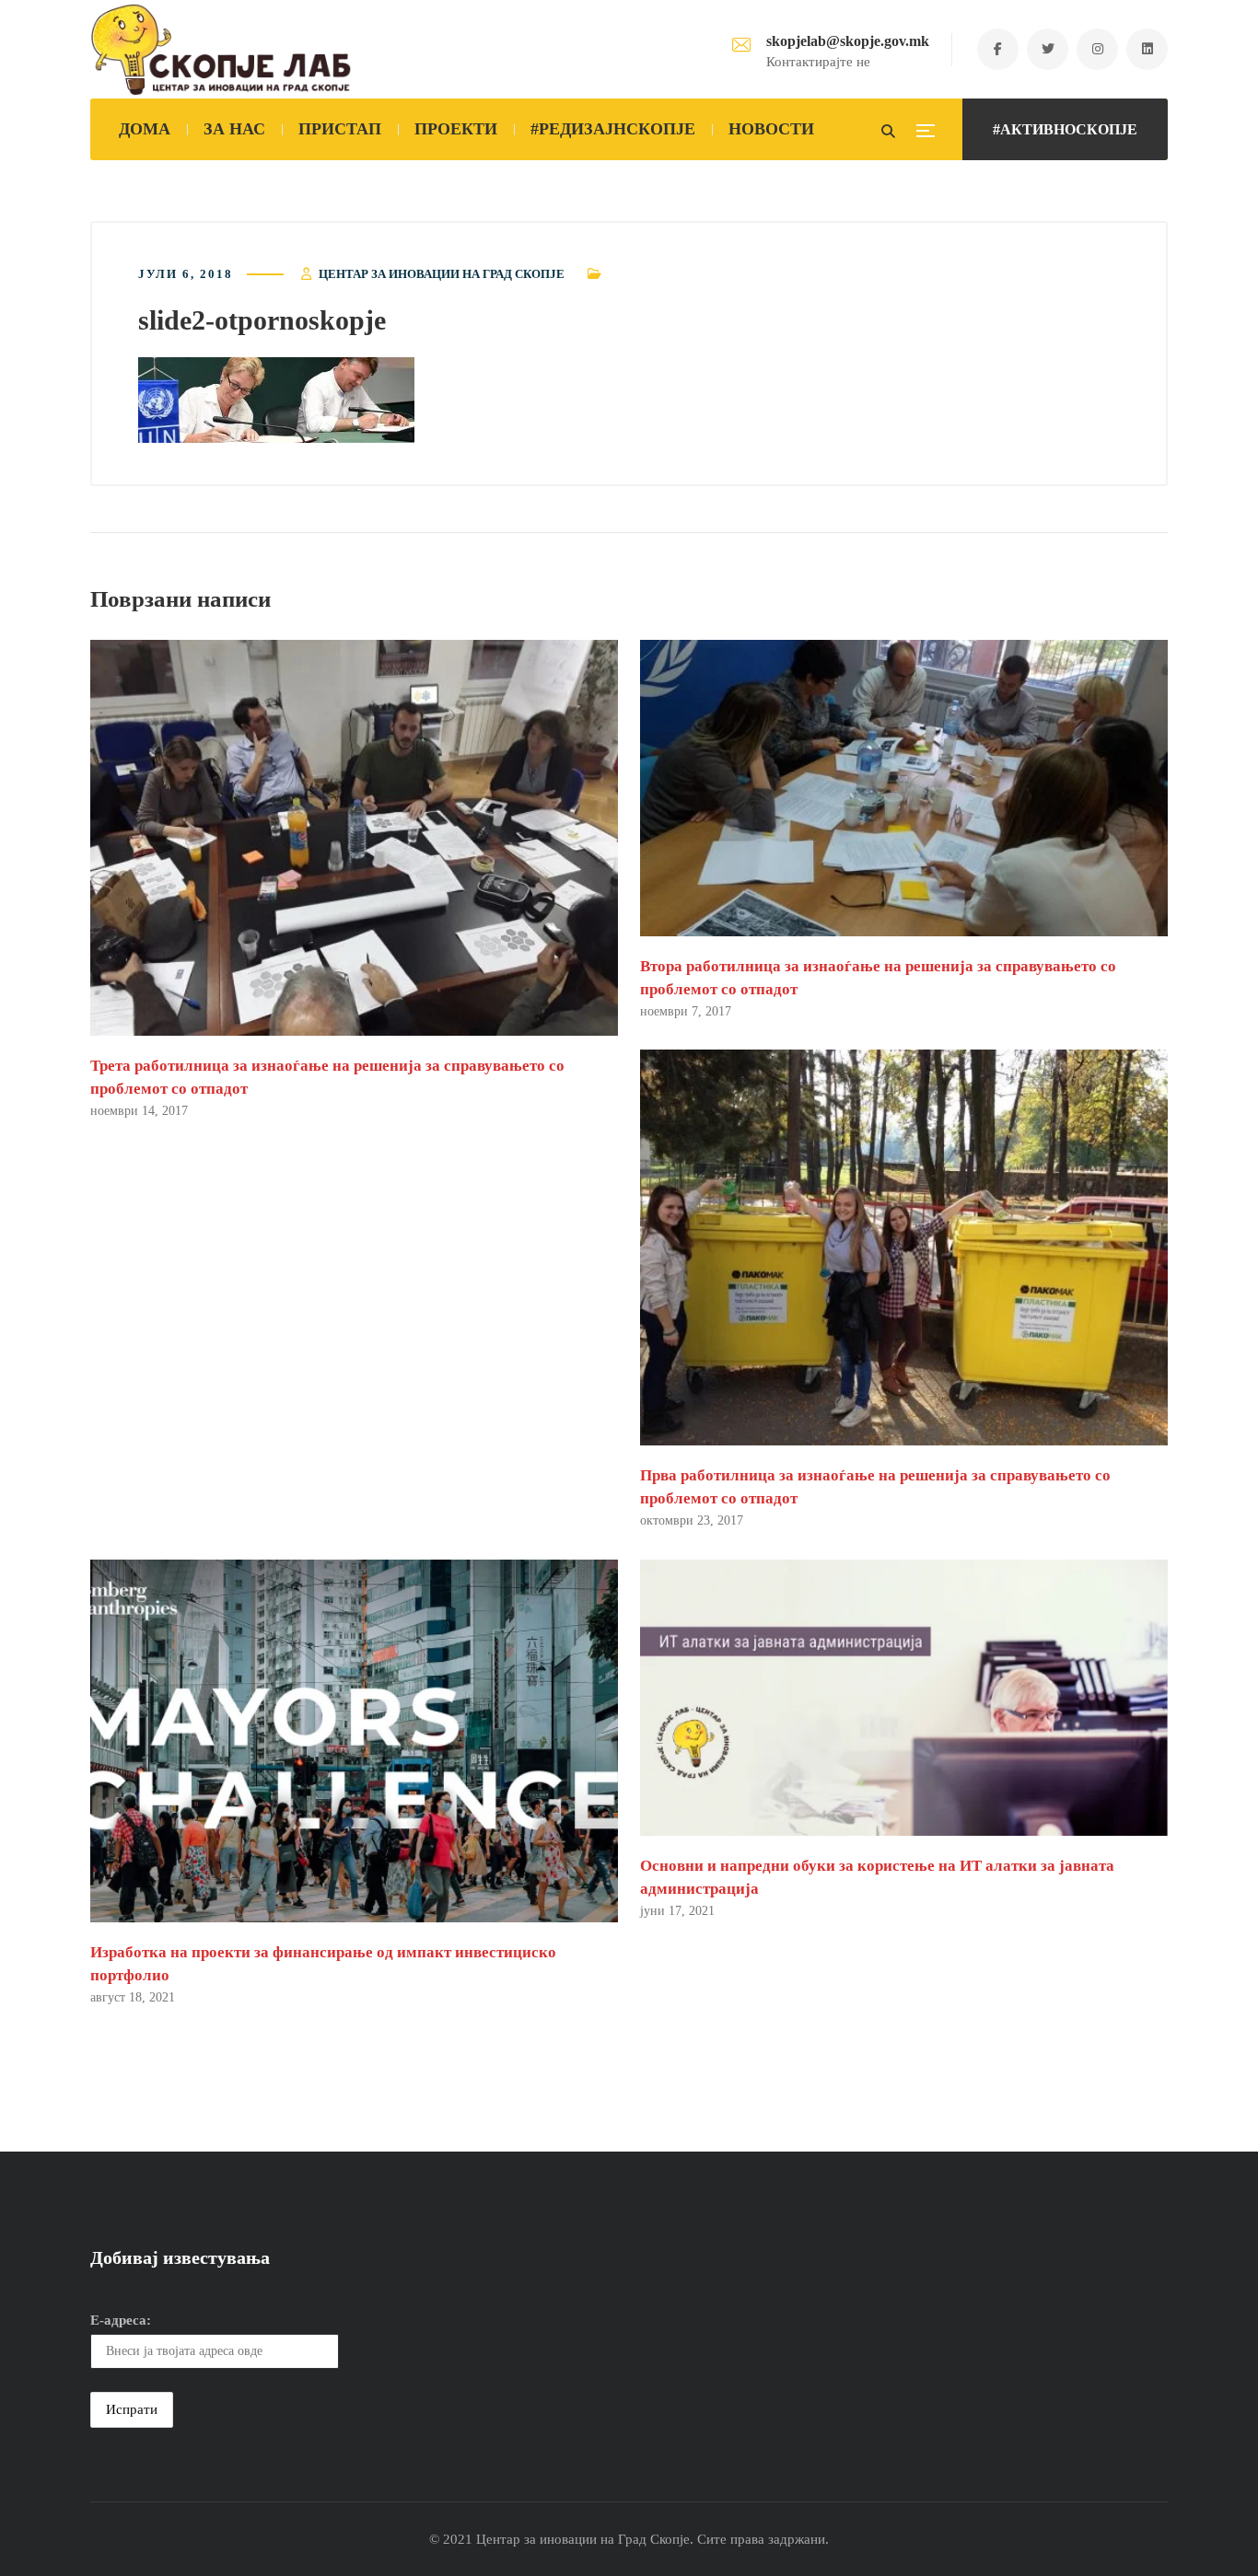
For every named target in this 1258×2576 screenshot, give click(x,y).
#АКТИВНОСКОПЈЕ (1065, 129)
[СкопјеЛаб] (221, 50)
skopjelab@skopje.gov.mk (848, 41)
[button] (276, 400)
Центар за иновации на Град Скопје (442, 274)
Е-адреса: (121, 2320)
